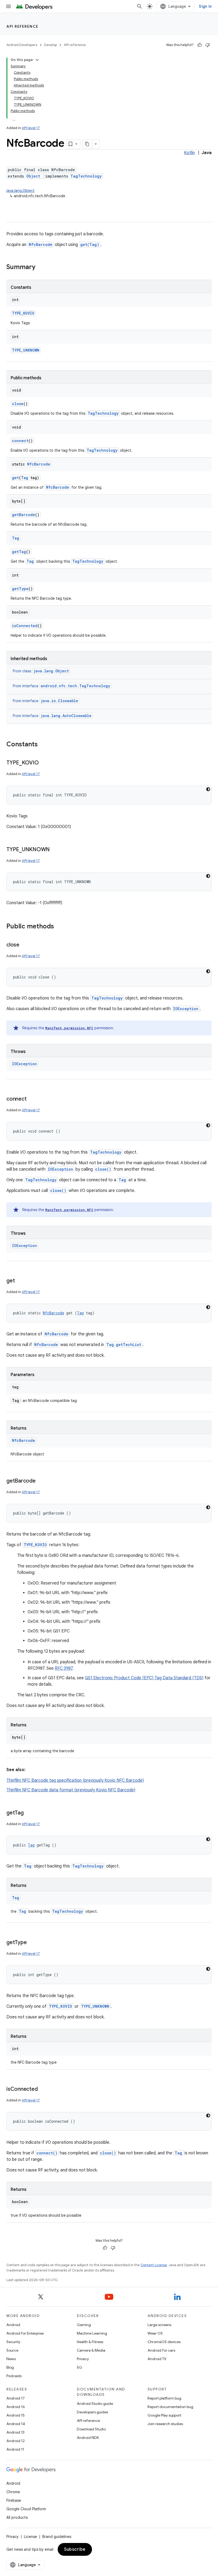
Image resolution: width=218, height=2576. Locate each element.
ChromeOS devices (164, 2342)
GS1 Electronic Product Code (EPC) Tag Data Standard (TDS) (144, 1678)
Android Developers (22, 45)
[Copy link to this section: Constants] (43, 745)
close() (103, 1169)
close (18, 404)
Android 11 (15, 2449)
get (15, 478)
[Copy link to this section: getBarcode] (41, 1481)
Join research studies (165, 2424)
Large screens (159, 2325)
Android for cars (161, 2350)
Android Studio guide (95, 2404)
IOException (186, 1009)
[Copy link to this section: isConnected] (43, 2089)
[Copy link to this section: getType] (32, 1943)
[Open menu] (9, 6)
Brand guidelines (57, 2537)
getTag (19, 552)
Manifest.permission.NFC (69, 1028)
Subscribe (75, 2549)
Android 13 (15, 2432)
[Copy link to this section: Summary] (41, 268)
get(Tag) (90, 244)
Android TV (157, 2359)
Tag (25, 478)
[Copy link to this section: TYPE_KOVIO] (44, 763)
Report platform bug (164, 2398)
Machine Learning (92, 2333)
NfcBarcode (41, 244)
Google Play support (164, 2415)
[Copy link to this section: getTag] (29, 1813)
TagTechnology (86, 176)
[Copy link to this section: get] (20, 1281)
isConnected (25, 626)
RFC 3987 (64, 1668)
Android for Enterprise (25, 2333)
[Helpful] (200, 45)
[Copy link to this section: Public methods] (59, 927)
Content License (154, 2265)
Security (13, 2342)
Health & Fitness (90, 2342)
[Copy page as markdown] (87, 144)
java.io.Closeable (59, 701)
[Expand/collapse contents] (37, 60)
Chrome (13, 2492)
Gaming (84, 2325)
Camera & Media (91, 2350)
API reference (22, 26)
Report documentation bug (170, 2407)
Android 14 (16, 2424)
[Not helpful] (208, 45)
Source (12, 2350)
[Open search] (140, 6)
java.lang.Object (20, 191)
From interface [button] (61, 686)
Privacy (83, 2359)
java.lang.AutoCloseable (66, 716)
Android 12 (16, 2441)
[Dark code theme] (208, 789)
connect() (47, 2153)
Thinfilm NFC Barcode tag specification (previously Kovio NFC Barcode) (75, 1780)
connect (20, 441)
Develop (51, 45)
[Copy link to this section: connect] (32, 1099)
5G (79, 2367)
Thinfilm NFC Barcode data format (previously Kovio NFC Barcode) (71, 1790)
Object (33, 176)
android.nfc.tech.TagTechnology (75, 686)
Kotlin (189, 153)
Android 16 (16, 2407)
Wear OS (155, 2333)
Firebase (14, 2500)
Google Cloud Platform (26, 2509)
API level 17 (31, 128)
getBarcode (24, 515)
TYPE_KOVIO (23, 313)
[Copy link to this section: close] (25, 945)
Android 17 (16, 2398)
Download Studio (91, 2429)
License (30, 2537)
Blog (10, 2367)
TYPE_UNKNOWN (26, 350)
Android (13, 2325)
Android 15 (16, 2415)
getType (20, 589)
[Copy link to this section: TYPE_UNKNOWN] (55, 850)
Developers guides (92, 2412)
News (11, 2359)
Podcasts (14, 2376)
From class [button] (41, 671)
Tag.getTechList (124, 1345)
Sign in (205, 6)
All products (17, 2517)
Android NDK (88, 2438)
